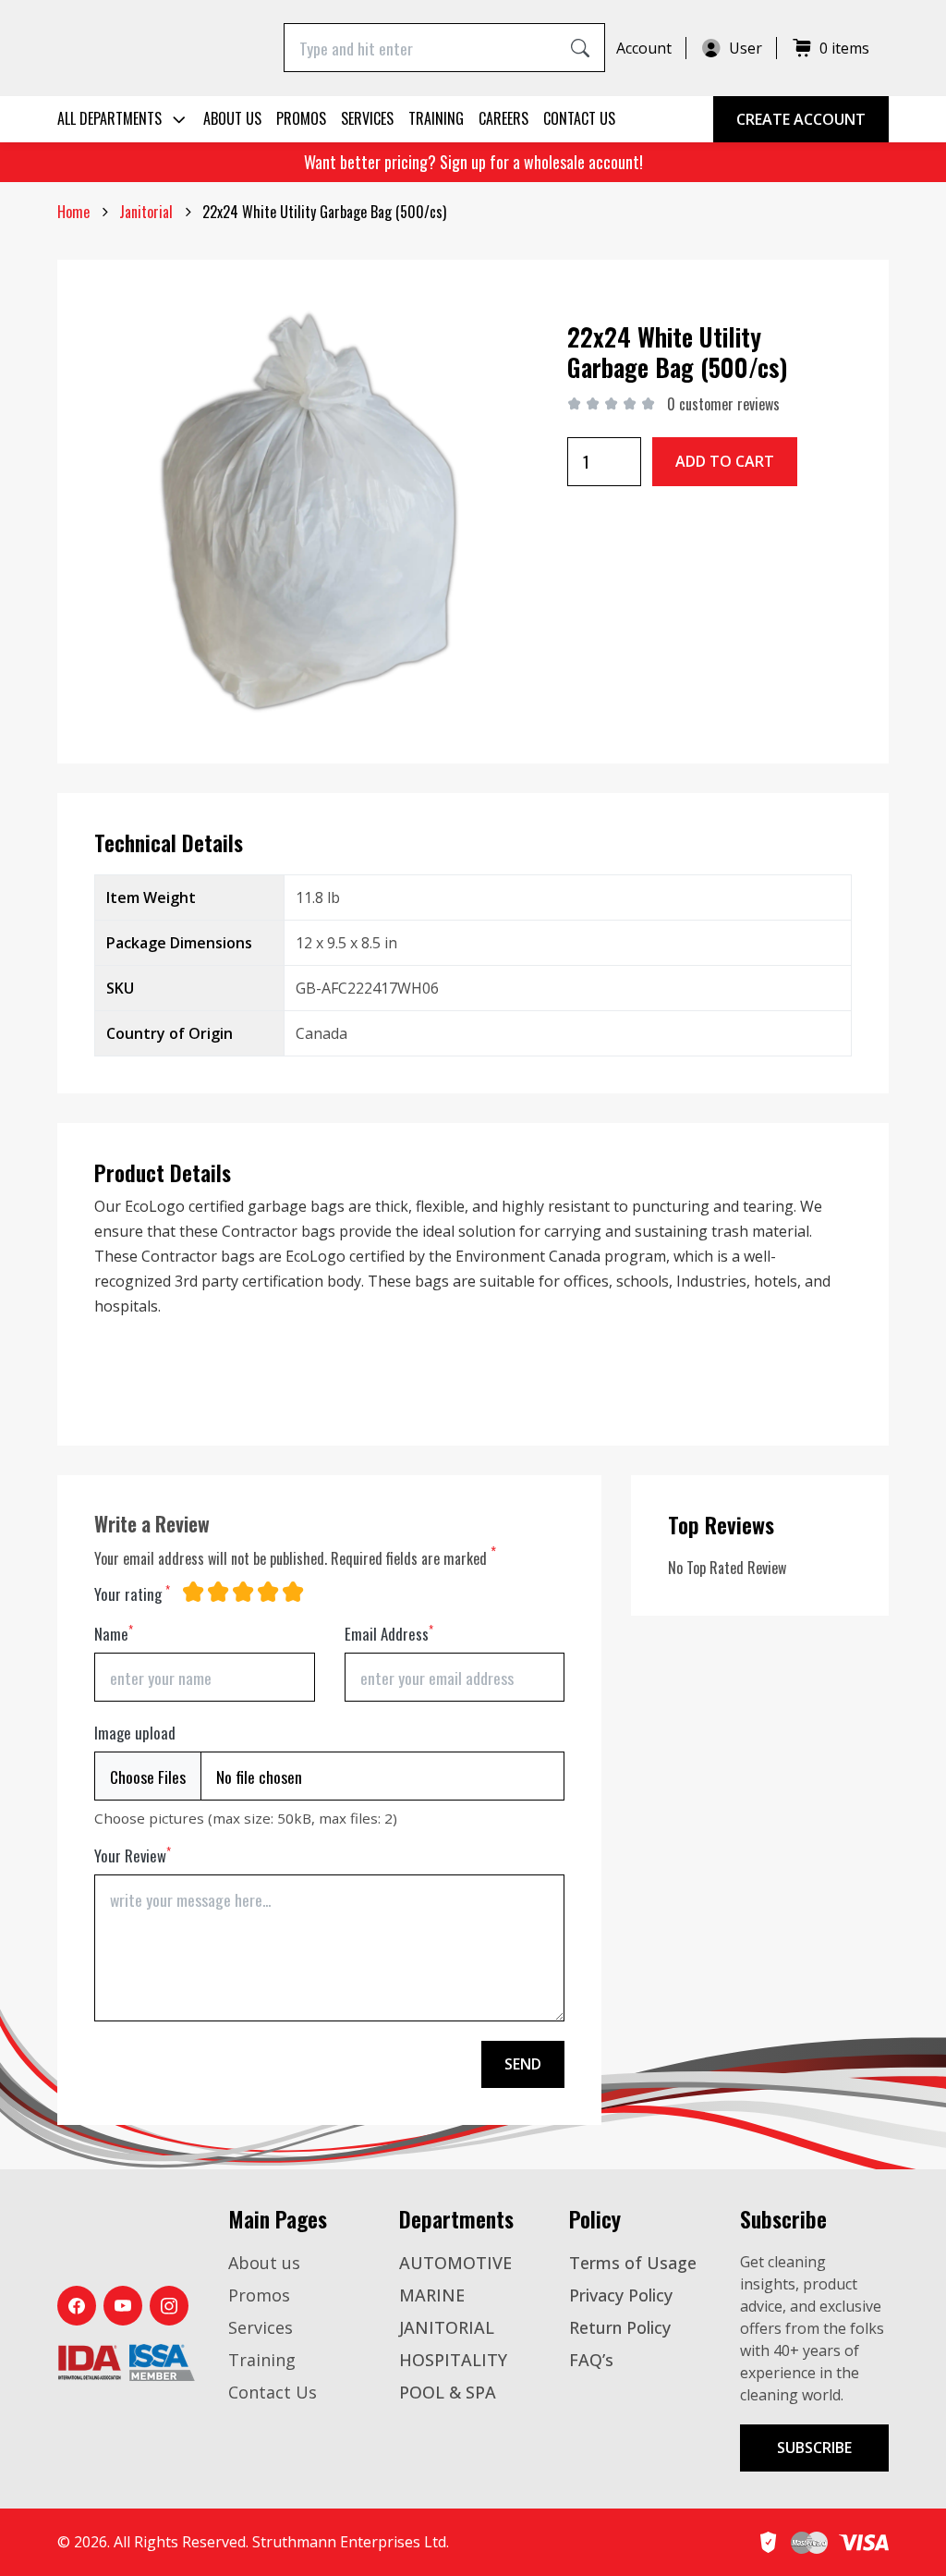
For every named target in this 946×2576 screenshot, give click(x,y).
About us (232, 118)
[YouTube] (123, 2306)
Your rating (132, 1594)
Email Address (389, 1634)
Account (644, 48)
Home (73, 212)
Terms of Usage (633, 2263)
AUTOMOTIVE (455, 2263)
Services (367, 118)
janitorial (146, 212)
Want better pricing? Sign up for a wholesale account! (473, 162)
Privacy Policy (621, 2295)
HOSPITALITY (453, 2360)
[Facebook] (77, 2306)
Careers (503, 118)
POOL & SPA (448, 2392)
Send (523, 2064)
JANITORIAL (447, 2327)
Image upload (135, 1733)
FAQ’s (591, 2360)
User (746, 48)
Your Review (133, 1856)
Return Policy (620, 2327)
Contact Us (579, 118)
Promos (301, 118)
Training (436, 118)
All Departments (109, 118)
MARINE (432, 2295)
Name (114, 1634)
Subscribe (814, 2448)
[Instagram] (169, 2306)
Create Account (801, 119)
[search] (580, 48)
